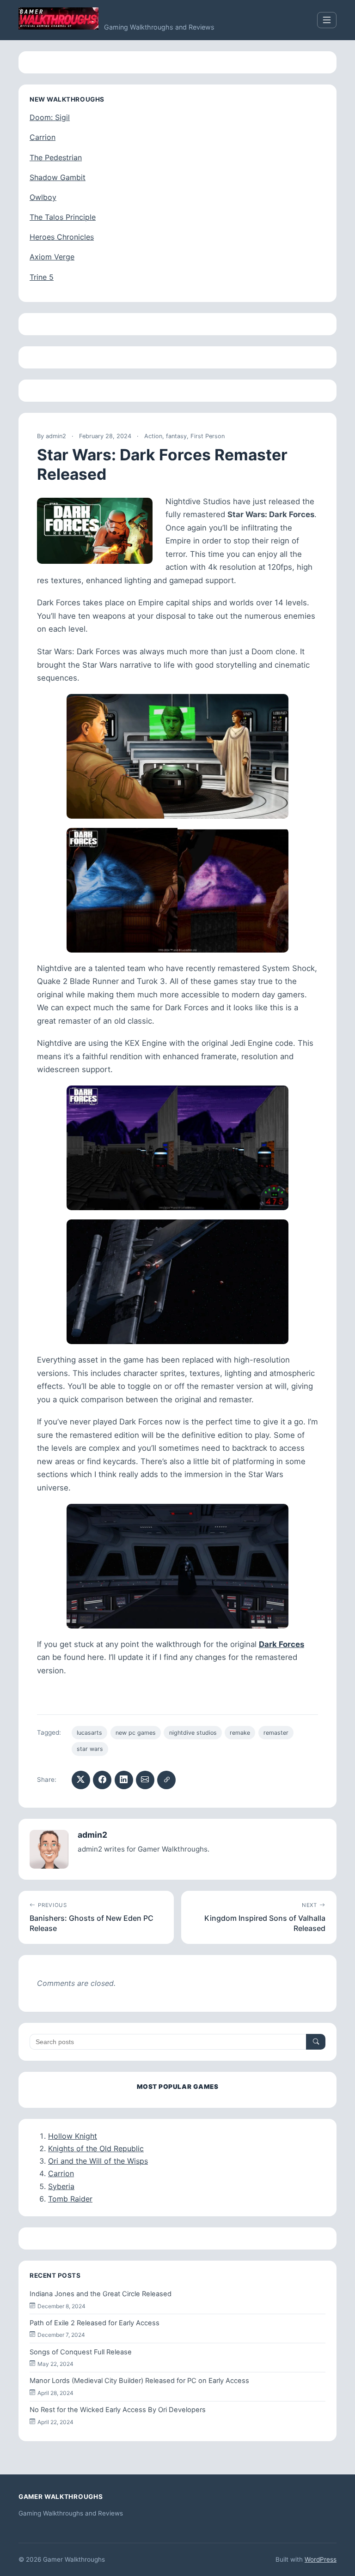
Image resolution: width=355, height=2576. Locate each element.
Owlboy (43, 197)
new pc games (136, 1733)
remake (240, 1733)
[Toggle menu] (327, 20)
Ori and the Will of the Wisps (98, 2161)
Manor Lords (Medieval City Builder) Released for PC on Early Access (139, 2381)
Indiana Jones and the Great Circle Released (101, 2294)
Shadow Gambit (58, 177)
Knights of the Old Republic (96, 2148)
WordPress (321, 2559)
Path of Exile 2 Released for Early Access (95, 2323)
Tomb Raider (70, 2199)
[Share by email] (145, 1780)
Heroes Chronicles (62, 237)
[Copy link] (166, 1780)
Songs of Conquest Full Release (81, 2352)
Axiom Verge (52, 257)
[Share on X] (81, 1780)
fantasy (176, 436)
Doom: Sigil (50, 117)
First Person (208, 436)
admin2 (56, 436)
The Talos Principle (63, 217)
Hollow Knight (73, 2136)
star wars (90, 1749)
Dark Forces (282, 1644)
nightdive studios (193, 1733)
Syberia (61, 2186)
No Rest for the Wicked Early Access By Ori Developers (118, 2410)
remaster (276, 1733)
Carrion (43, 137)
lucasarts (89, 1733)
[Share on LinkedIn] (124, 1780)
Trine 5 (42, 277)
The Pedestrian (56, 157)
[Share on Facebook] (102, 1780)
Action (153, 436)
